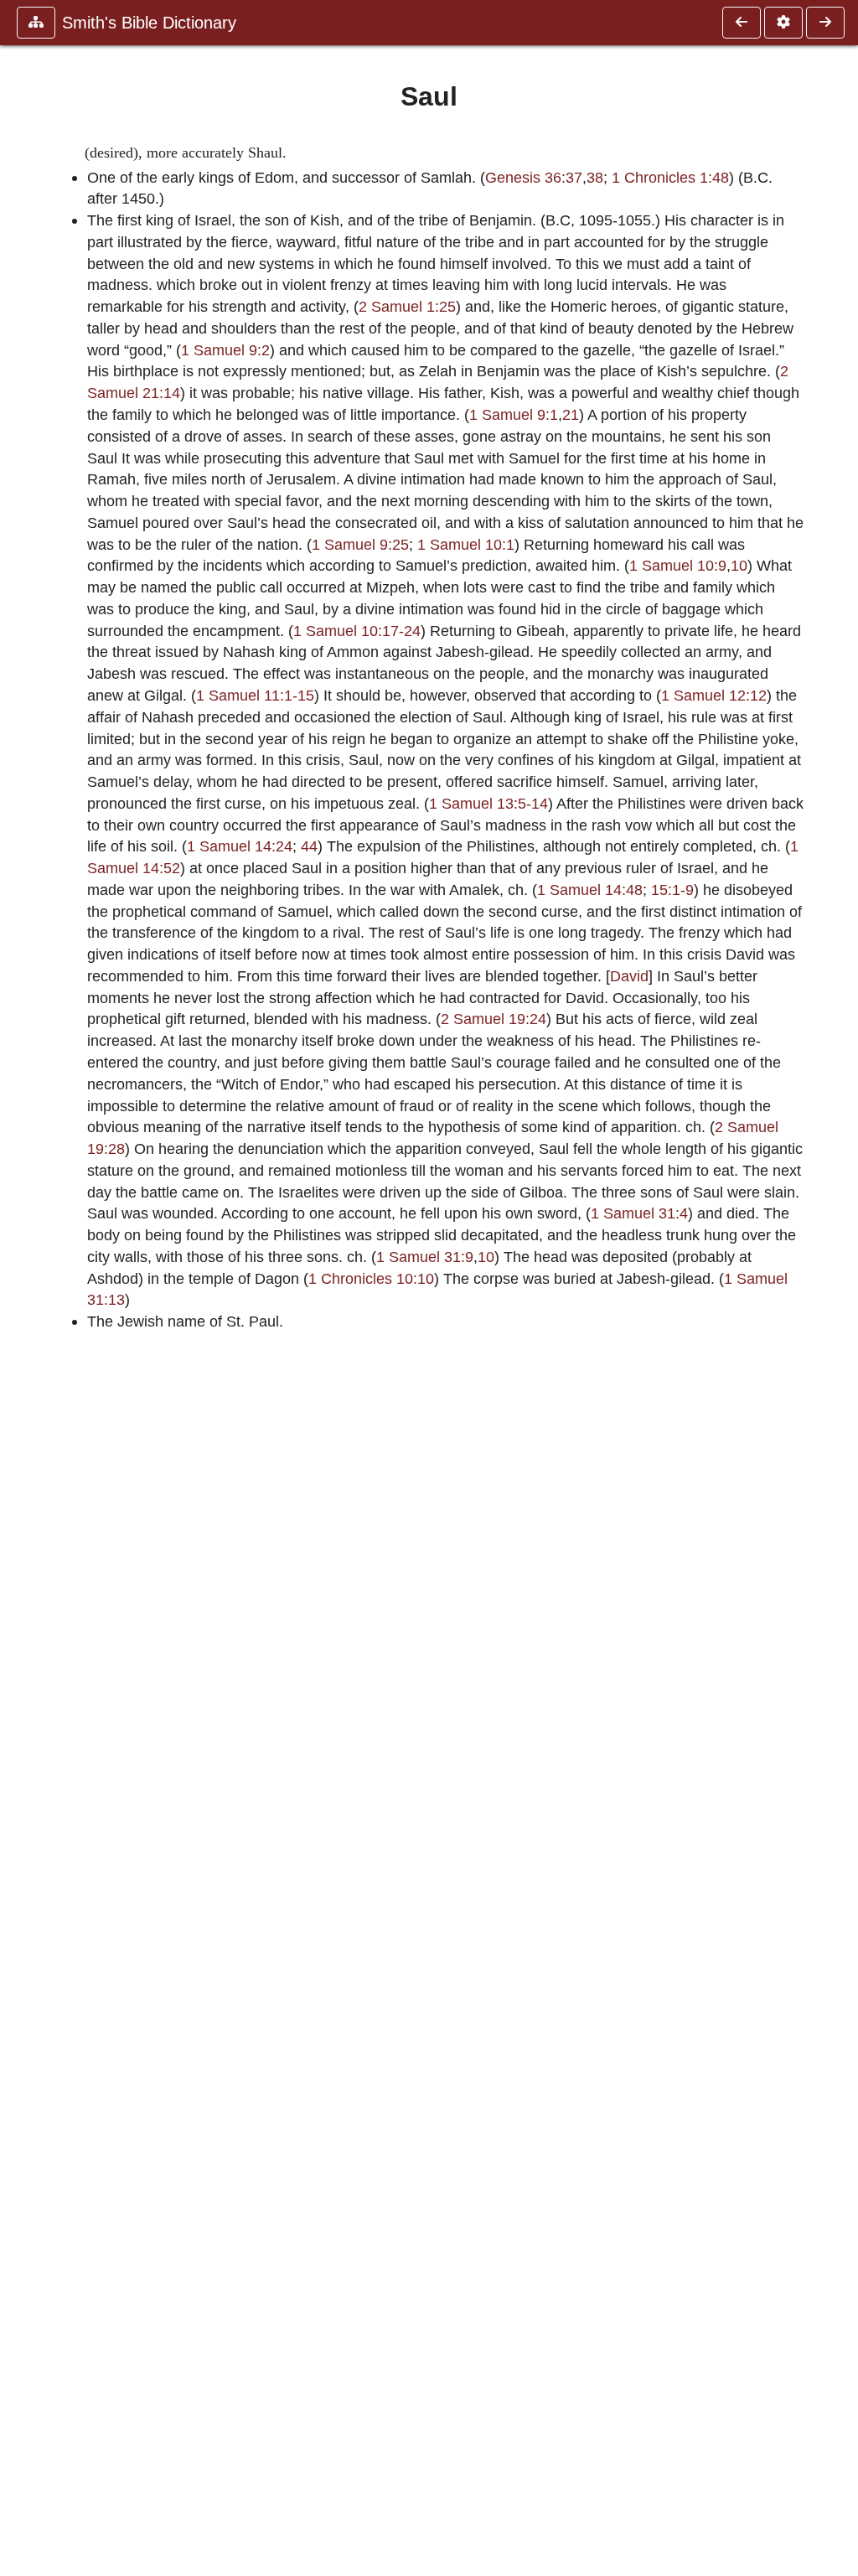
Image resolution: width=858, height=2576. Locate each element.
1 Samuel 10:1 (466, 544)
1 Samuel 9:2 (225, 350)
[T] (825, 23)
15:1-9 (672, 890)
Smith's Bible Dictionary (149, 23)
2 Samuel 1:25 (407, 306)
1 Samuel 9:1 (514, 414)
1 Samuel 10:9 (678, 565)
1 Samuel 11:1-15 (255, 695)
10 (739, 565)
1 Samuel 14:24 (240, 846)
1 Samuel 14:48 (590, 890)
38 (595, 177)
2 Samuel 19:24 (494, 1019)
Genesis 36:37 (534, 177)
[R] (742, 23)
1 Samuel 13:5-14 (488, 803)
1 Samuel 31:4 (639, 1213)
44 (309, 846)
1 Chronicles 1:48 (670, 177)
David (629, 976)
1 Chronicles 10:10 (371, 1278)
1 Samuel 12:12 (714, 695)
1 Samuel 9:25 (360, 544)
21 (571, 414)
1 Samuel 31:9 (425, 1257)
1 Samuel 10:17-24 (357, 631)
